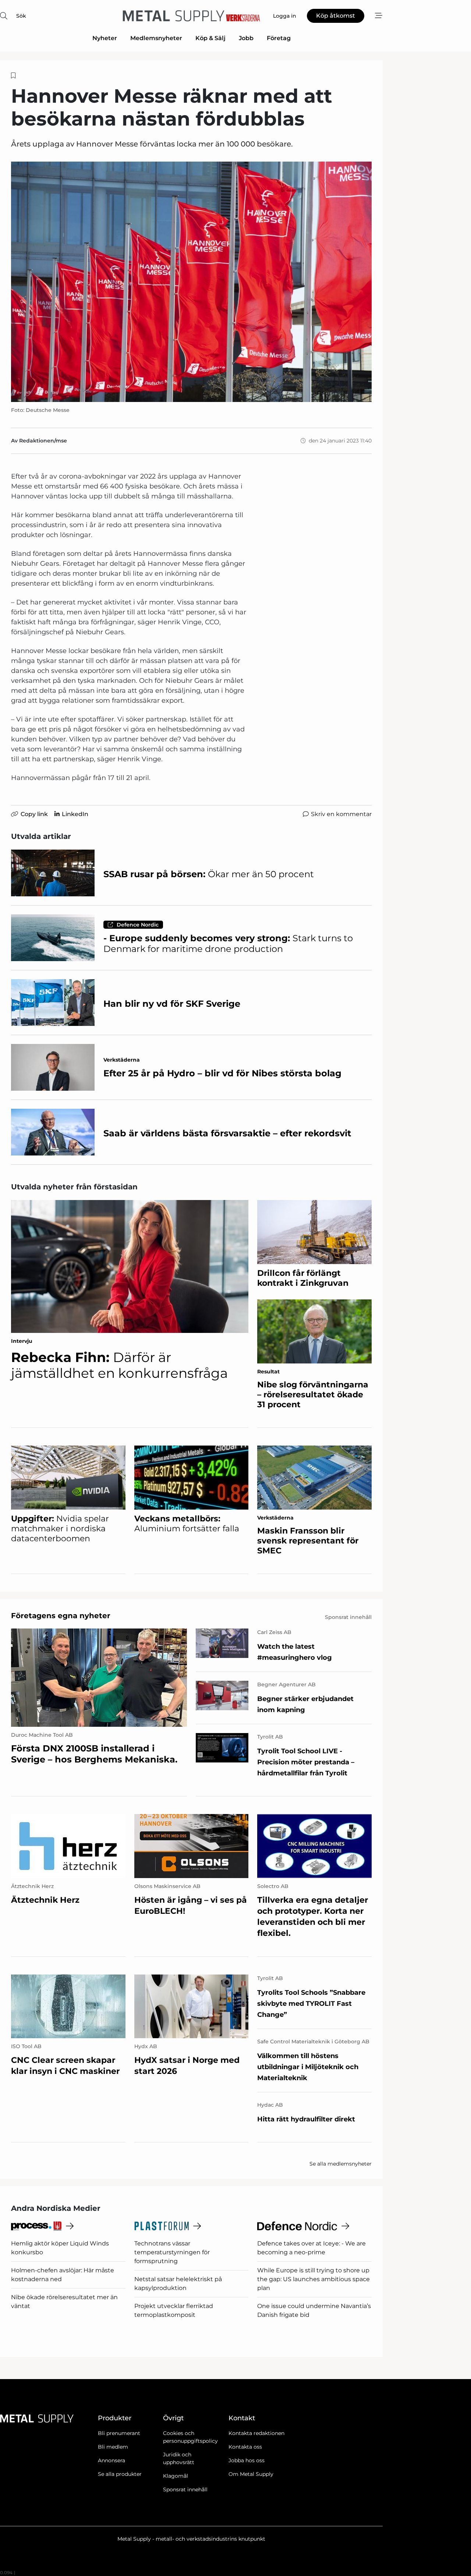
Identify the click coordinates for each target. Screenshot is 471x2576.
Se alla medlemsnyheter (341, 2164)
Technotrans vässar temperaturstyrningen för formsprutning (172, 2252)
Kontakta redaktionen (256, 2433)
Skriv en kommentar (341, 814)
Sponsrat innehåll (185, 2489)
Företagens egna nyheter (61, 1616)
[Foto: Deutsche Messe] (191, 282)
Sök (21, 16)
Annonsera (111, 2460)
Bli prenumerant (119, 2433)
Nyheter (105, 38)
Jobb (246, 38)
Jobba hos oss (247, 2460)
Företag (279, 38)
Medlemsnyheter (156, 38)
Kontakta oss (245, 2447)
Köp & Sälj (210, 38)
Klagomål (176, 2476)
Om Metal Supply (251, 2474)
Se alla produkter (120, 2474)
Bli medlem (113, 2447)
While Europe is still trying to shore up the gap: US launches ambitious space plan (314, 2279)
